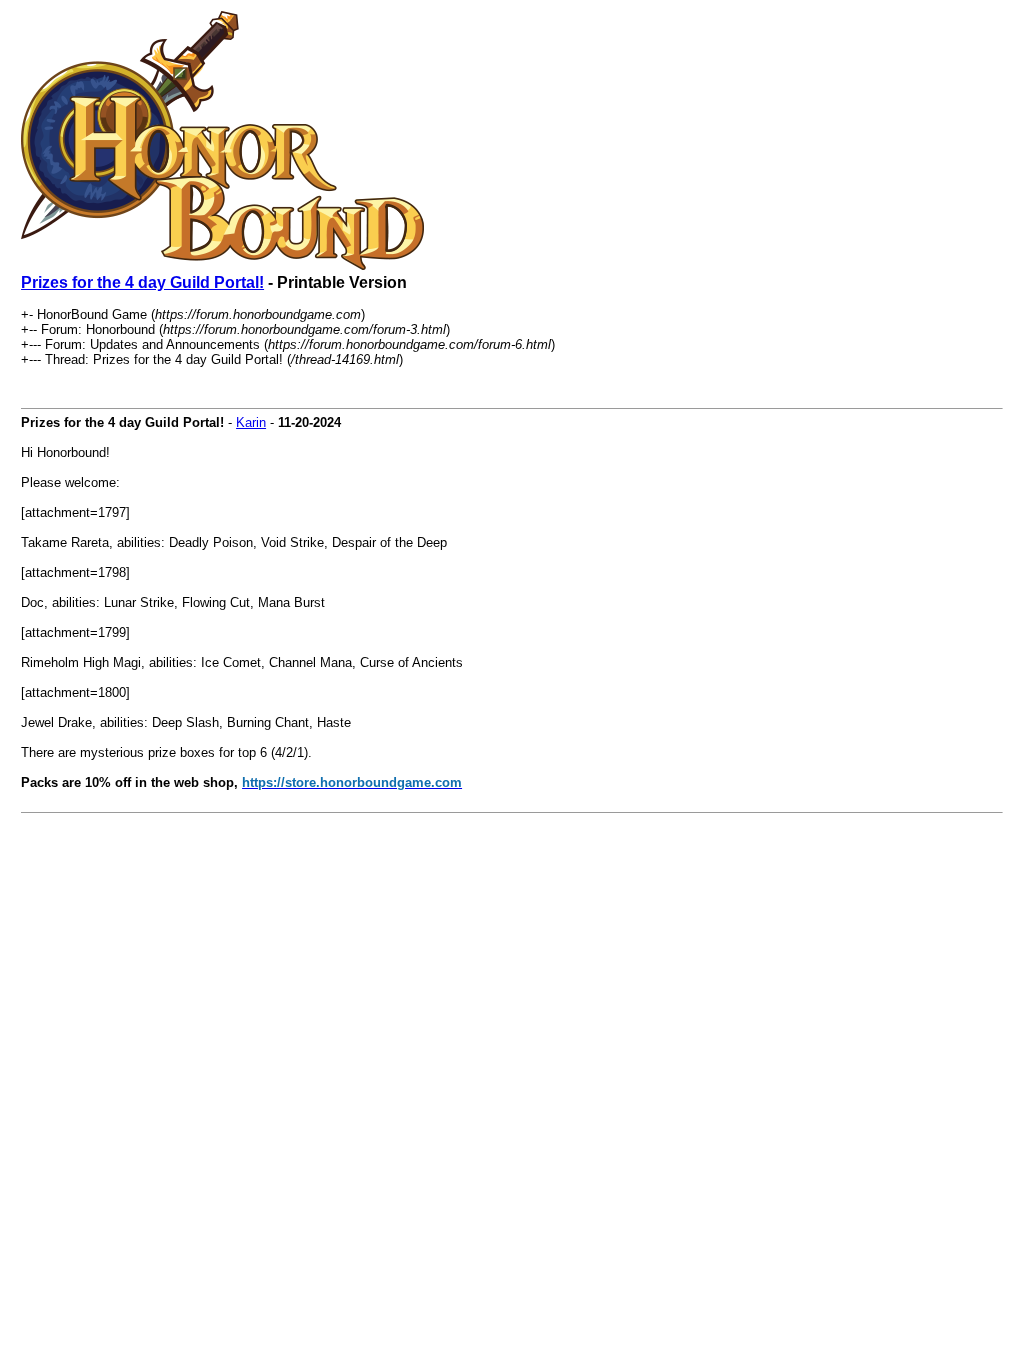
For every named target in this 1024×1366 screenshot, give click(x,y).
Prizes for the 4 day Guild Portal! (142, 282)
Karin (251, 422)
